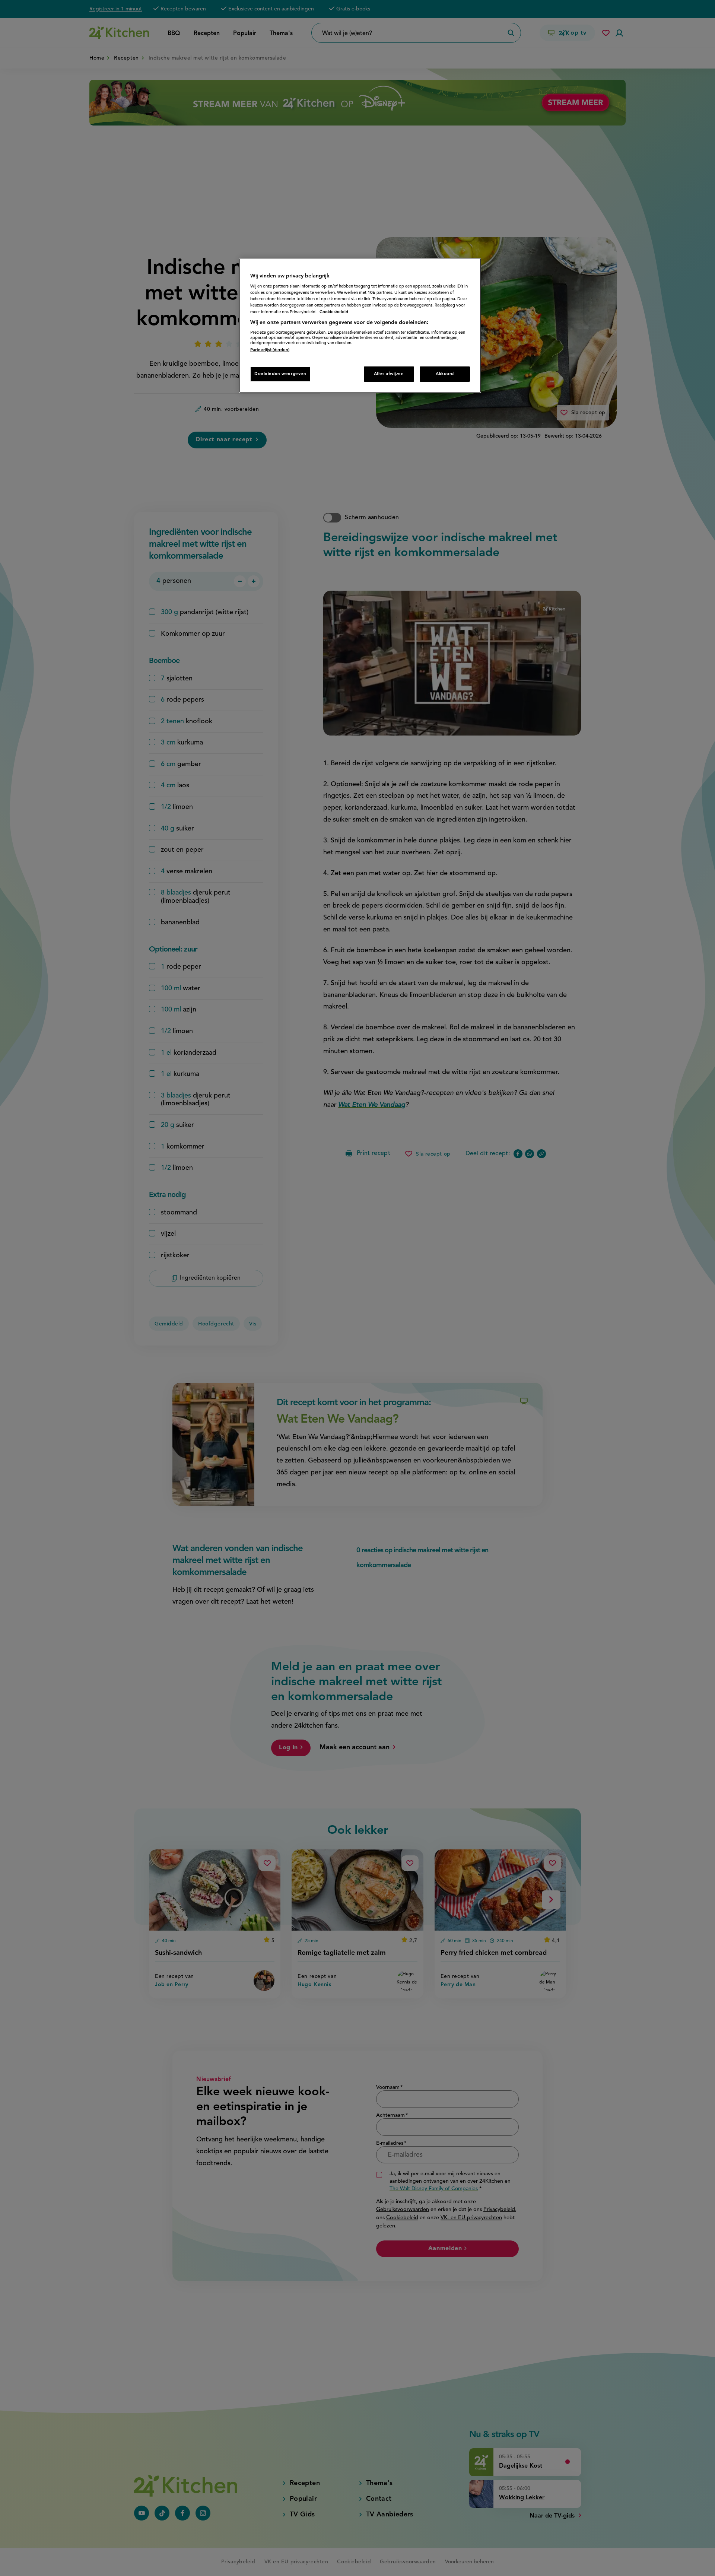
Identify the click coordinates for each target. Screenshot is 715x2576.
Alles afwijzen (389, 374)
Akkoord (445, 374)
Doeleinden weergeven (280, 374)
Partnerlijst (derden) (270, 350)
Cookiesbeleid (334, 312)
